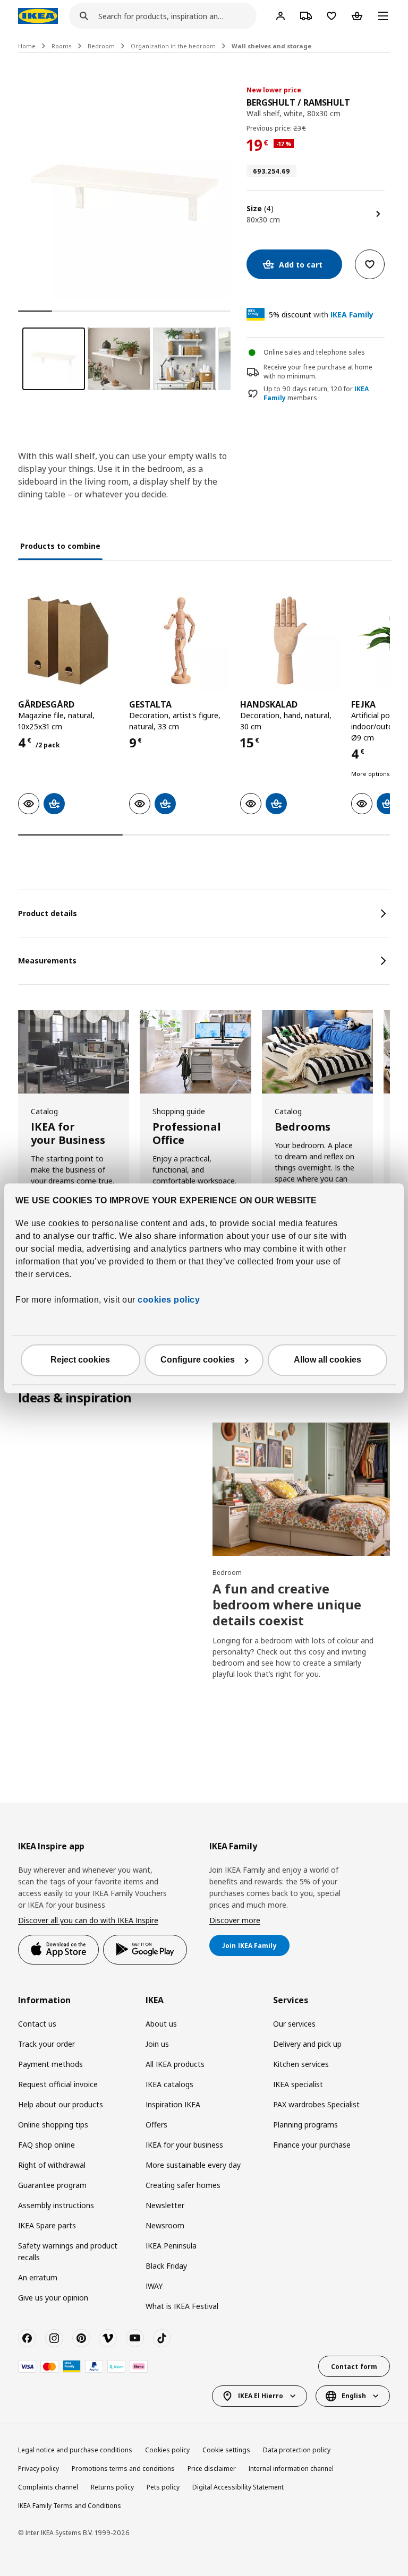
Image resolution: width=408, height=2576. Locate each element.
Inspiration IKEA (173, 2104)
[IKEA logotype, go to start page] (38, 16)
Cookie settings (226, 2450)
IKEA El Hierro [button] (261, 2396)
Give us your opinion (53, 2298)
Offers (156, 2125)
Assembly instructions (56, 2205)
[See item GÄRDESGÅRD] (68, 640)
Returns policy (112, 2487)
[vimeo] (108, 2338)
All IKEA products (175, 2064)
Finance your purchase (312, 2145)
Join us (157, 2044)
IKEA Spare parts (47, 2225)
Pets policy (163, 2487)
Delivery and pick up (307, 2044)
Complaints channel (48, 2487)
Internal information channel (291, 2469)
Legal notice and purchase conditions (75, 2450)
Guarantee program (52, 2185)
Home (27, 46)
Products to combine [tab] (60, 546)
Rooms (62, 46)
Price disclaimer (212, 2469)
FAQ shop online (46, 2145)
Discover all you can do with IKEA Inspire (88, 1920)
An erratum (38, 2277)
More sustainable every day (193, 2165)
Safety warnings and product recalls (68, 2251)
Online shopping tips (53, 2125)
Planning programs (305, 2125)
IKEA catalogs (169, 2084)
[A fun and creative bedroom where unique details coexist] (301, 1489)
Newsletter (165, 2205)
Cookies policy (167, 2450)
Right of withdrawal (52, 2165)
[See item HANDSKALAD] (290, 640)
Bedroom (101, 46)
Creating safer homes (183, 2185)
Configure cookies (198, 1360)
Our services (294, 2024)
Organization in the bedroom (173, 46)
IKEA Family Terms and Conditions (70, 2506)
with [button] (321, 315)
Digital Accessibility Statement (238, 2487)
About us (161, 2024)
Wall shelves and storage (271, 46)
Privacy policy (39, 2469)
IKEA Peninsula (171, 2246)
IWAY (154, 2286)
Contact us (37, 2024)
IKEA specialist (298, 2084)
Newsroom (165, 2225)
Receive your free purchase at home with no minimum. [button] (318, 372)
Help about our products (61, 2104)
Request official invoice (58, 2084)
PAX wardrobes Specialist (316, 2104)
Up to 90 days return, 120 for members (316, 394)
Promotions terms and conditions (123, 2469)
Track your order (46, 2044)
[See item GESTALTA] (179, 640)
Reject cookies (80, 1360)
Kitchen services (301, 2064)
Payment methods (50, 2064)
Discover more (235, 1920)
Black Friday (166, 2266)
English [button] (354, 2396)
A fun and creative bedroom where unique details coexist (287, 1604)
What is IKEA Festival (182, 2306)
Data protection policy (297, 2450)
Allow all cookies (328, 1360)
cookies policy (169, 1300)
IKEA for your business (184, 2145)
